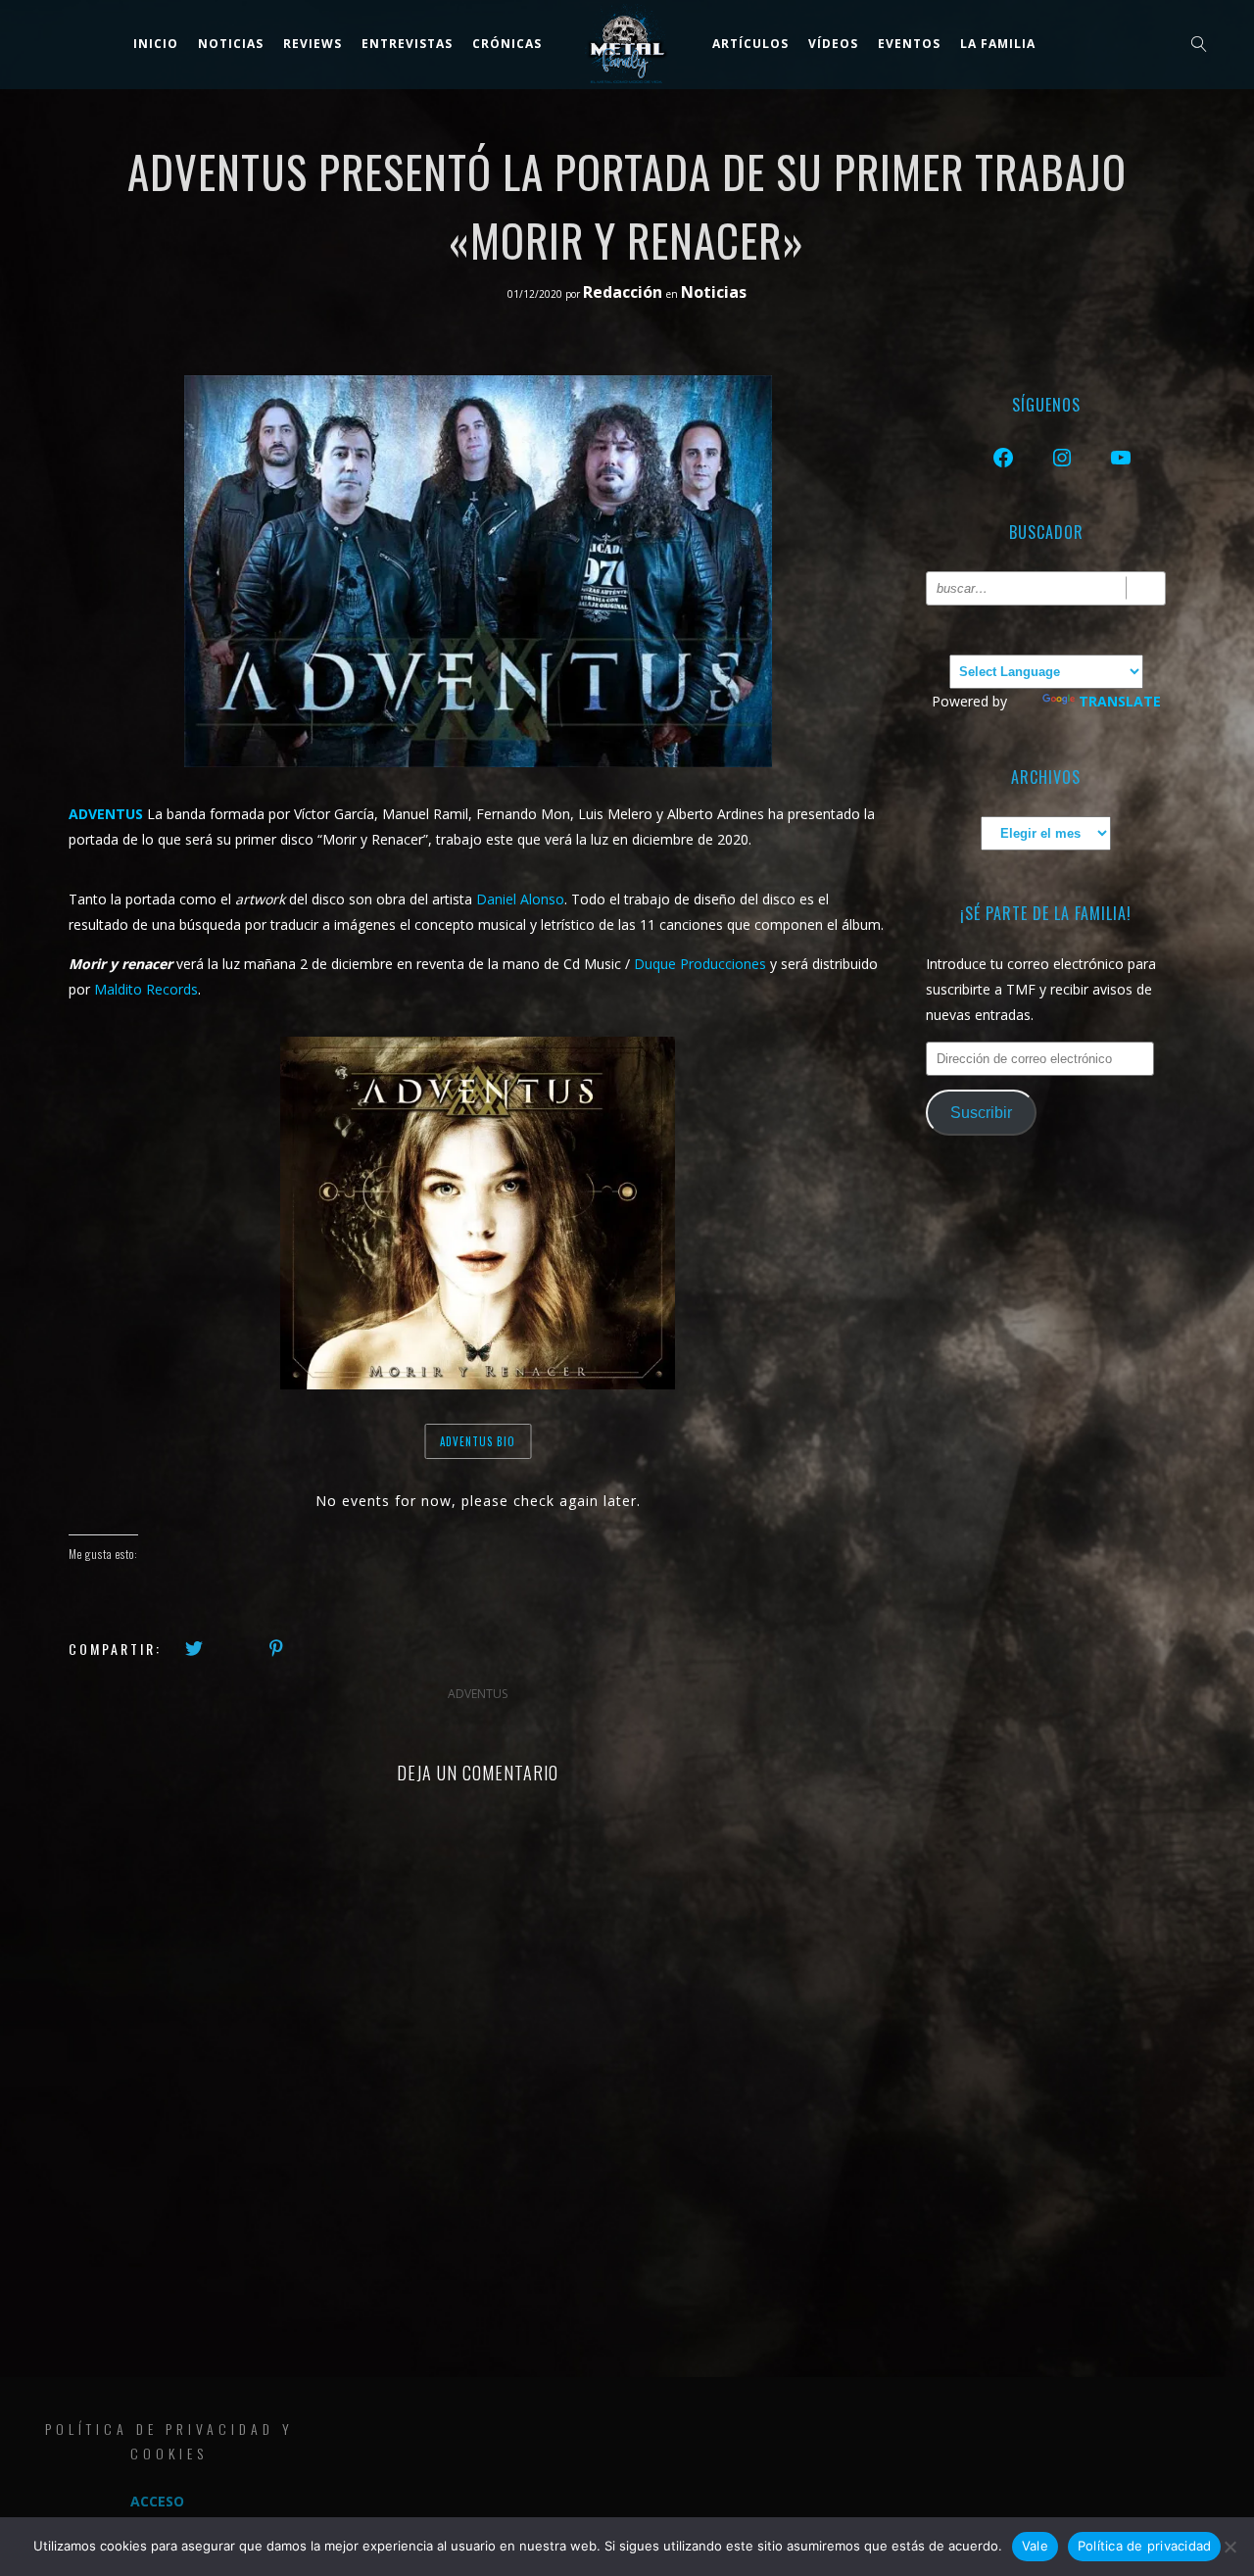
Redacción (625, 292)
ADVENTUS (478, 1694)
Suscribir (981, 1113)
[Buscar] (1146, 588)
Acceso (157, 2501)
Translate (1120, 701)
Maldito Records (146, 989)
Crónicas (507, 44)
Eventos (909, 44)
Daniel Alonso (520, 899)
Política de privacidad (1145, 2546)
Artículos (750, 44)
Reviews (313, 44)
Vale (1035, 2546)
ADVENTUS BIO (478, 1441)
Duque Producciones (700, 964)
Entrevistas (407, 44)
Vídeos (833, 44)
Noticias (714, 292)
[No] (1230, 2547)
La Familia (998, 44)
